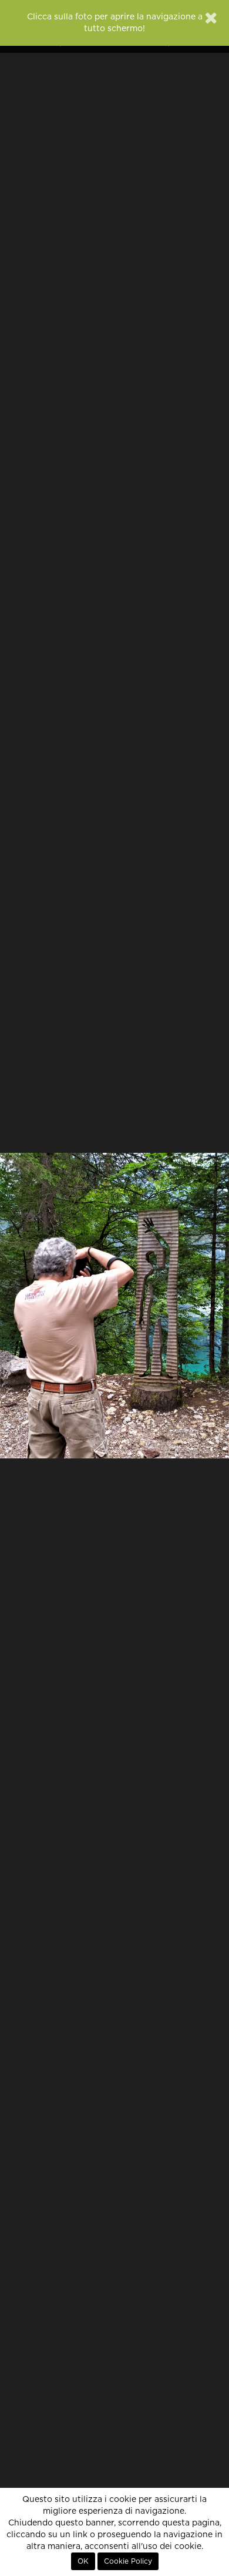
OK (83, 2561)
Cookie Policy (128, 2561)
